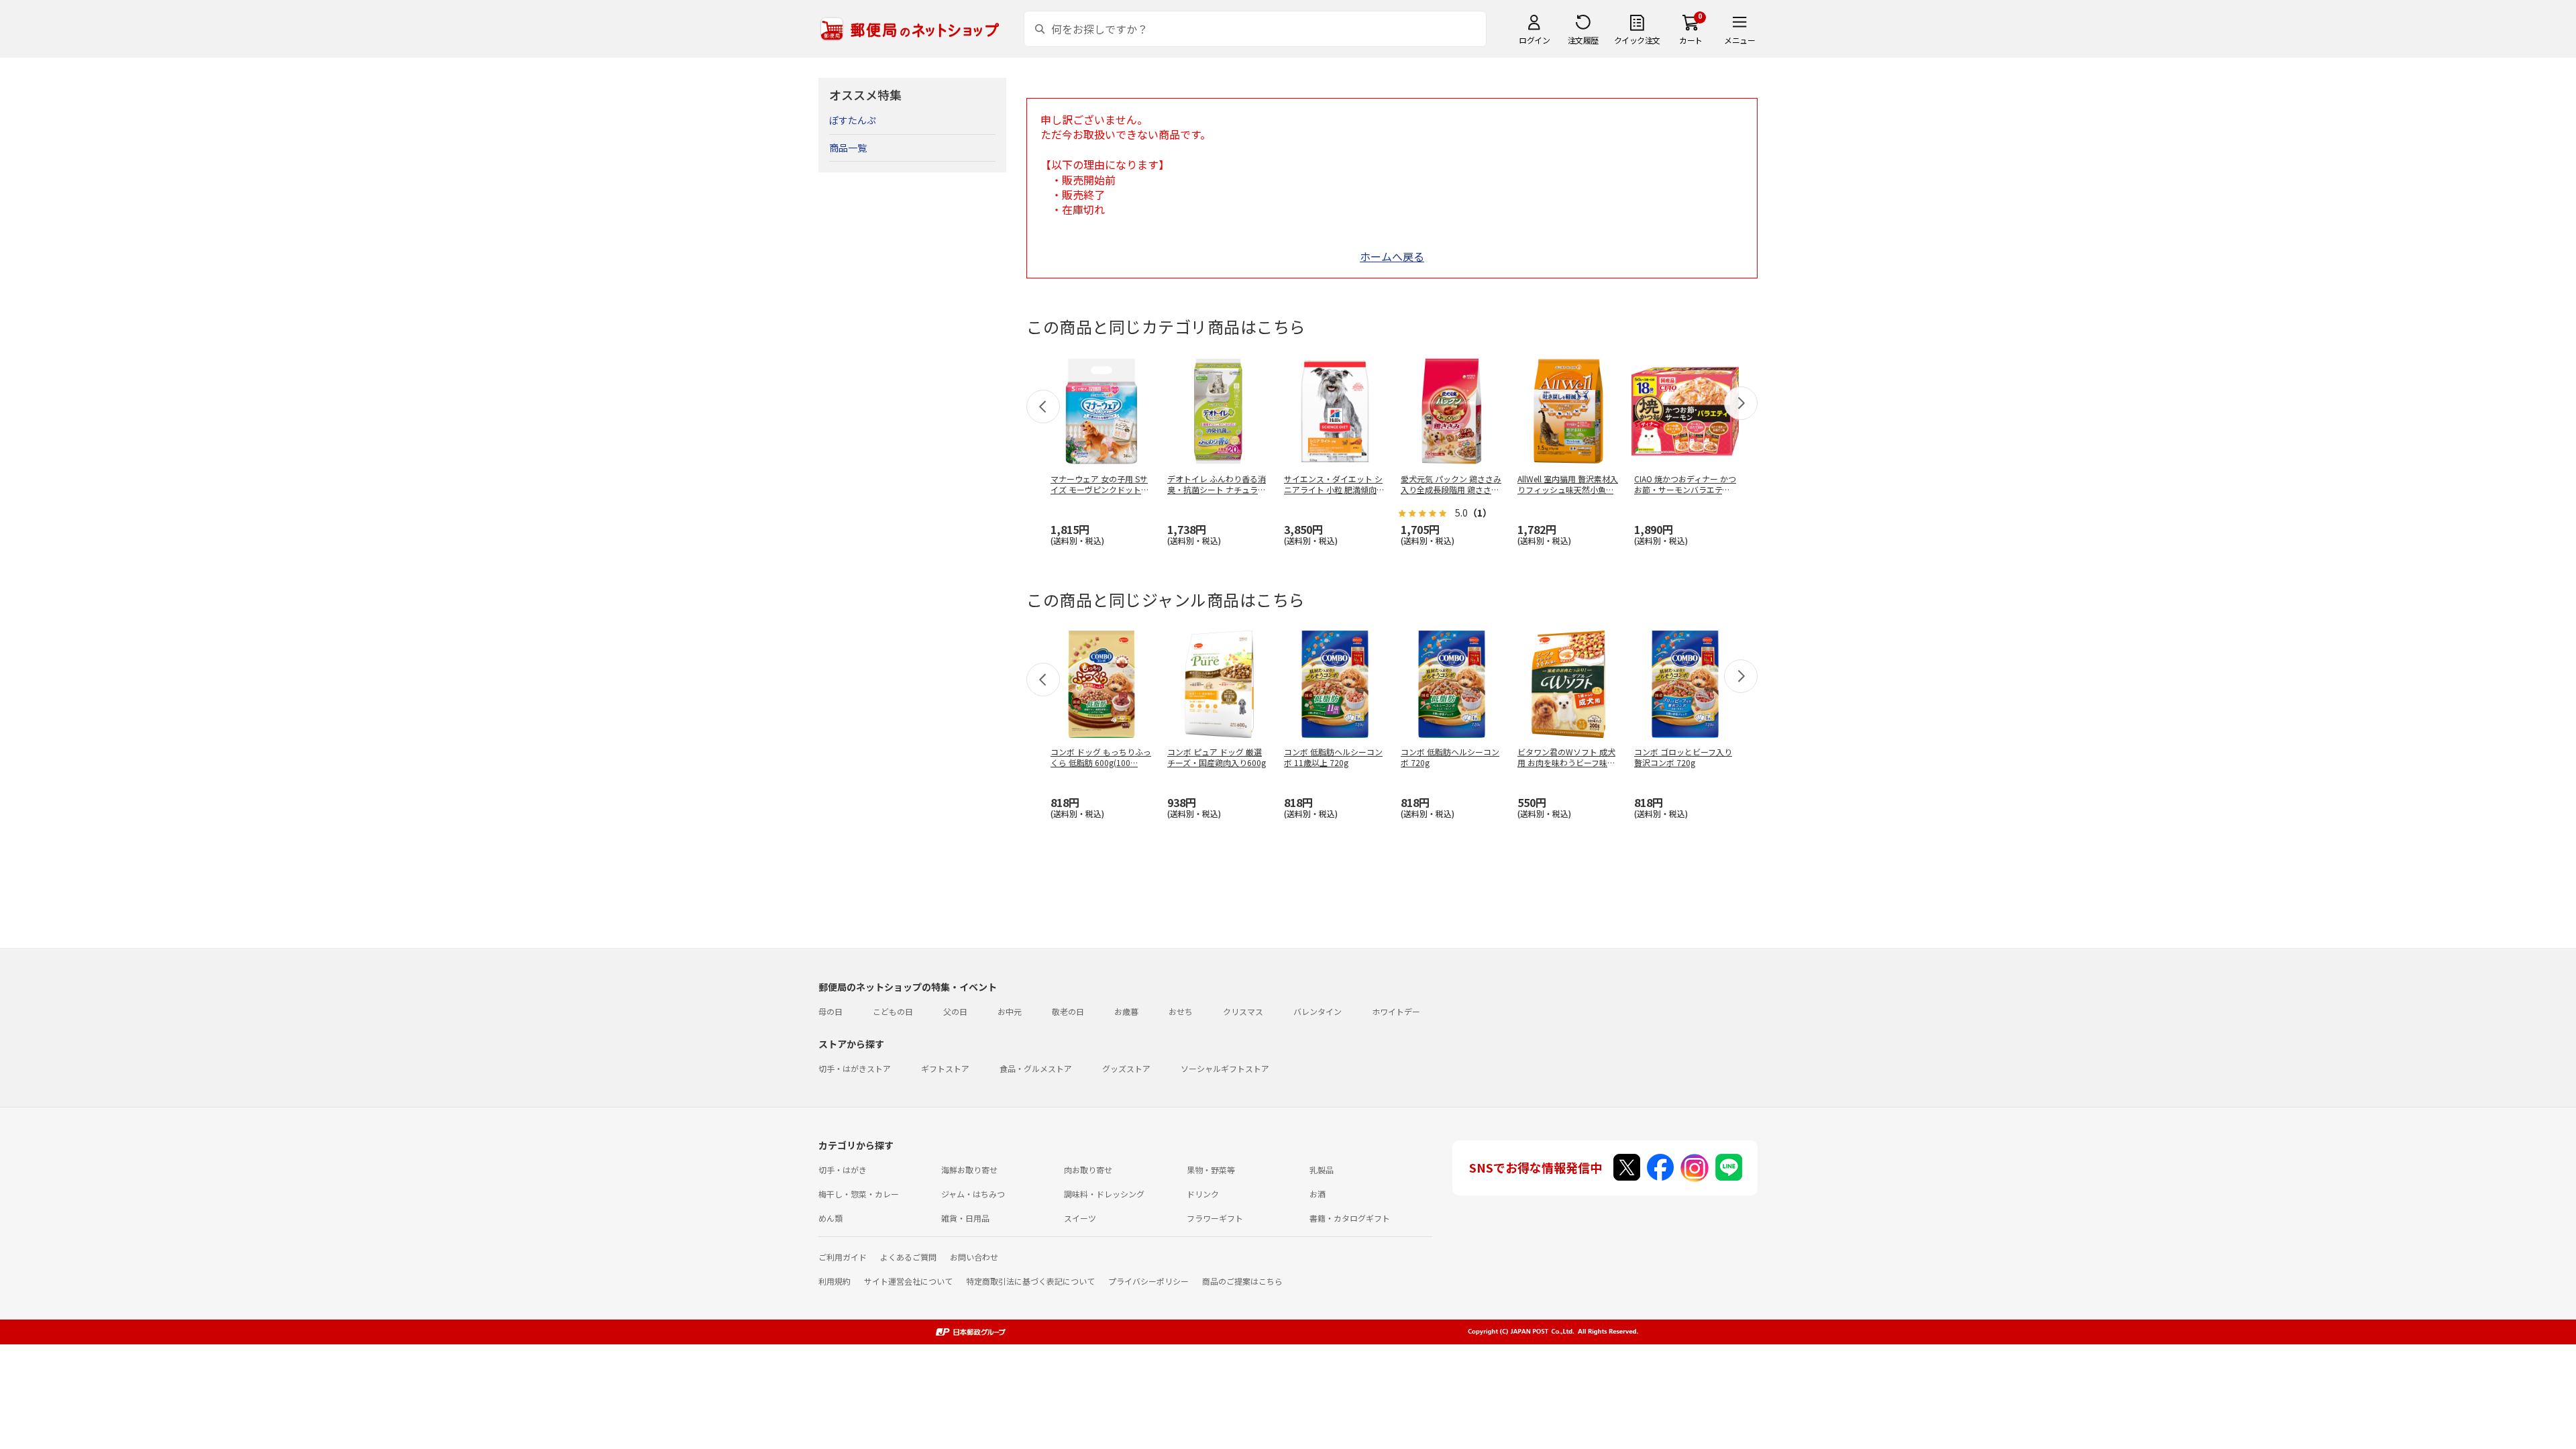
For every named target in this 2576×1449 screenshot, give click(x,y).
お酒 (1318, 1194)
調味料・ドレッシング (1104, 1194)
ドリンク (1203, 1194)
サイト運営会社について (908, 1281)
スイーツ (1080, 1218)
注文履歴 (1583, 40)
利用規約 (835, 1281)
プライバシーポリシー (1148, 1281)
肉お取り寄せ (1088, 1170)
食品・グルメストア (1036, 1068)
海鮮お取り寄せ (969, 1170)
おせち (1181, 1011)
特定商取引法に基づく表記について (1030, 1281)
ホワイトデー (1396, 1011)
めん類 (830, 1218)
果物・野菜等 (1211, 1170)
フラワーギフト (1215, 1218)
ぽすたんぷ (853, 120)
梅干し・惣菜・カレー (859, 1194)
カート (1691, 40)
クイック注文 (1637, 40)
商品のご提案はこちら (1242, 1281)
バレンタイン (1318, 1011)
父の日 (955, 1011)
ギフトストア (945, 1068)
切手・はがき (843, 1170)
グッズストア (1126, 1068)
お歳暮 (1126, 1011)
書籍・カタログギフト (1350, 1218)
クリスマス (1243, 1011)
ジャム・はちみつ (973, 1194)
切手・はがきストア (855, 1068)
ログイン (1534, 40)
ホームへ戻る (1392, 256)
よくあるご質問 (908, 1257)
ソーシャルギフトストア (1225, 1068)
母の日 (830, 1011)
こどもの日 (893, 1011)
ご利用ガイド (843, 1257)
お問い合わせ (974, 1257)
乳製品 (1322, 1170)
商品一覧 (848, 148)
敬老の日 (1068, 1011)
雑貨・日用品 (965, 1218)
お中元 (1010, 1011)
